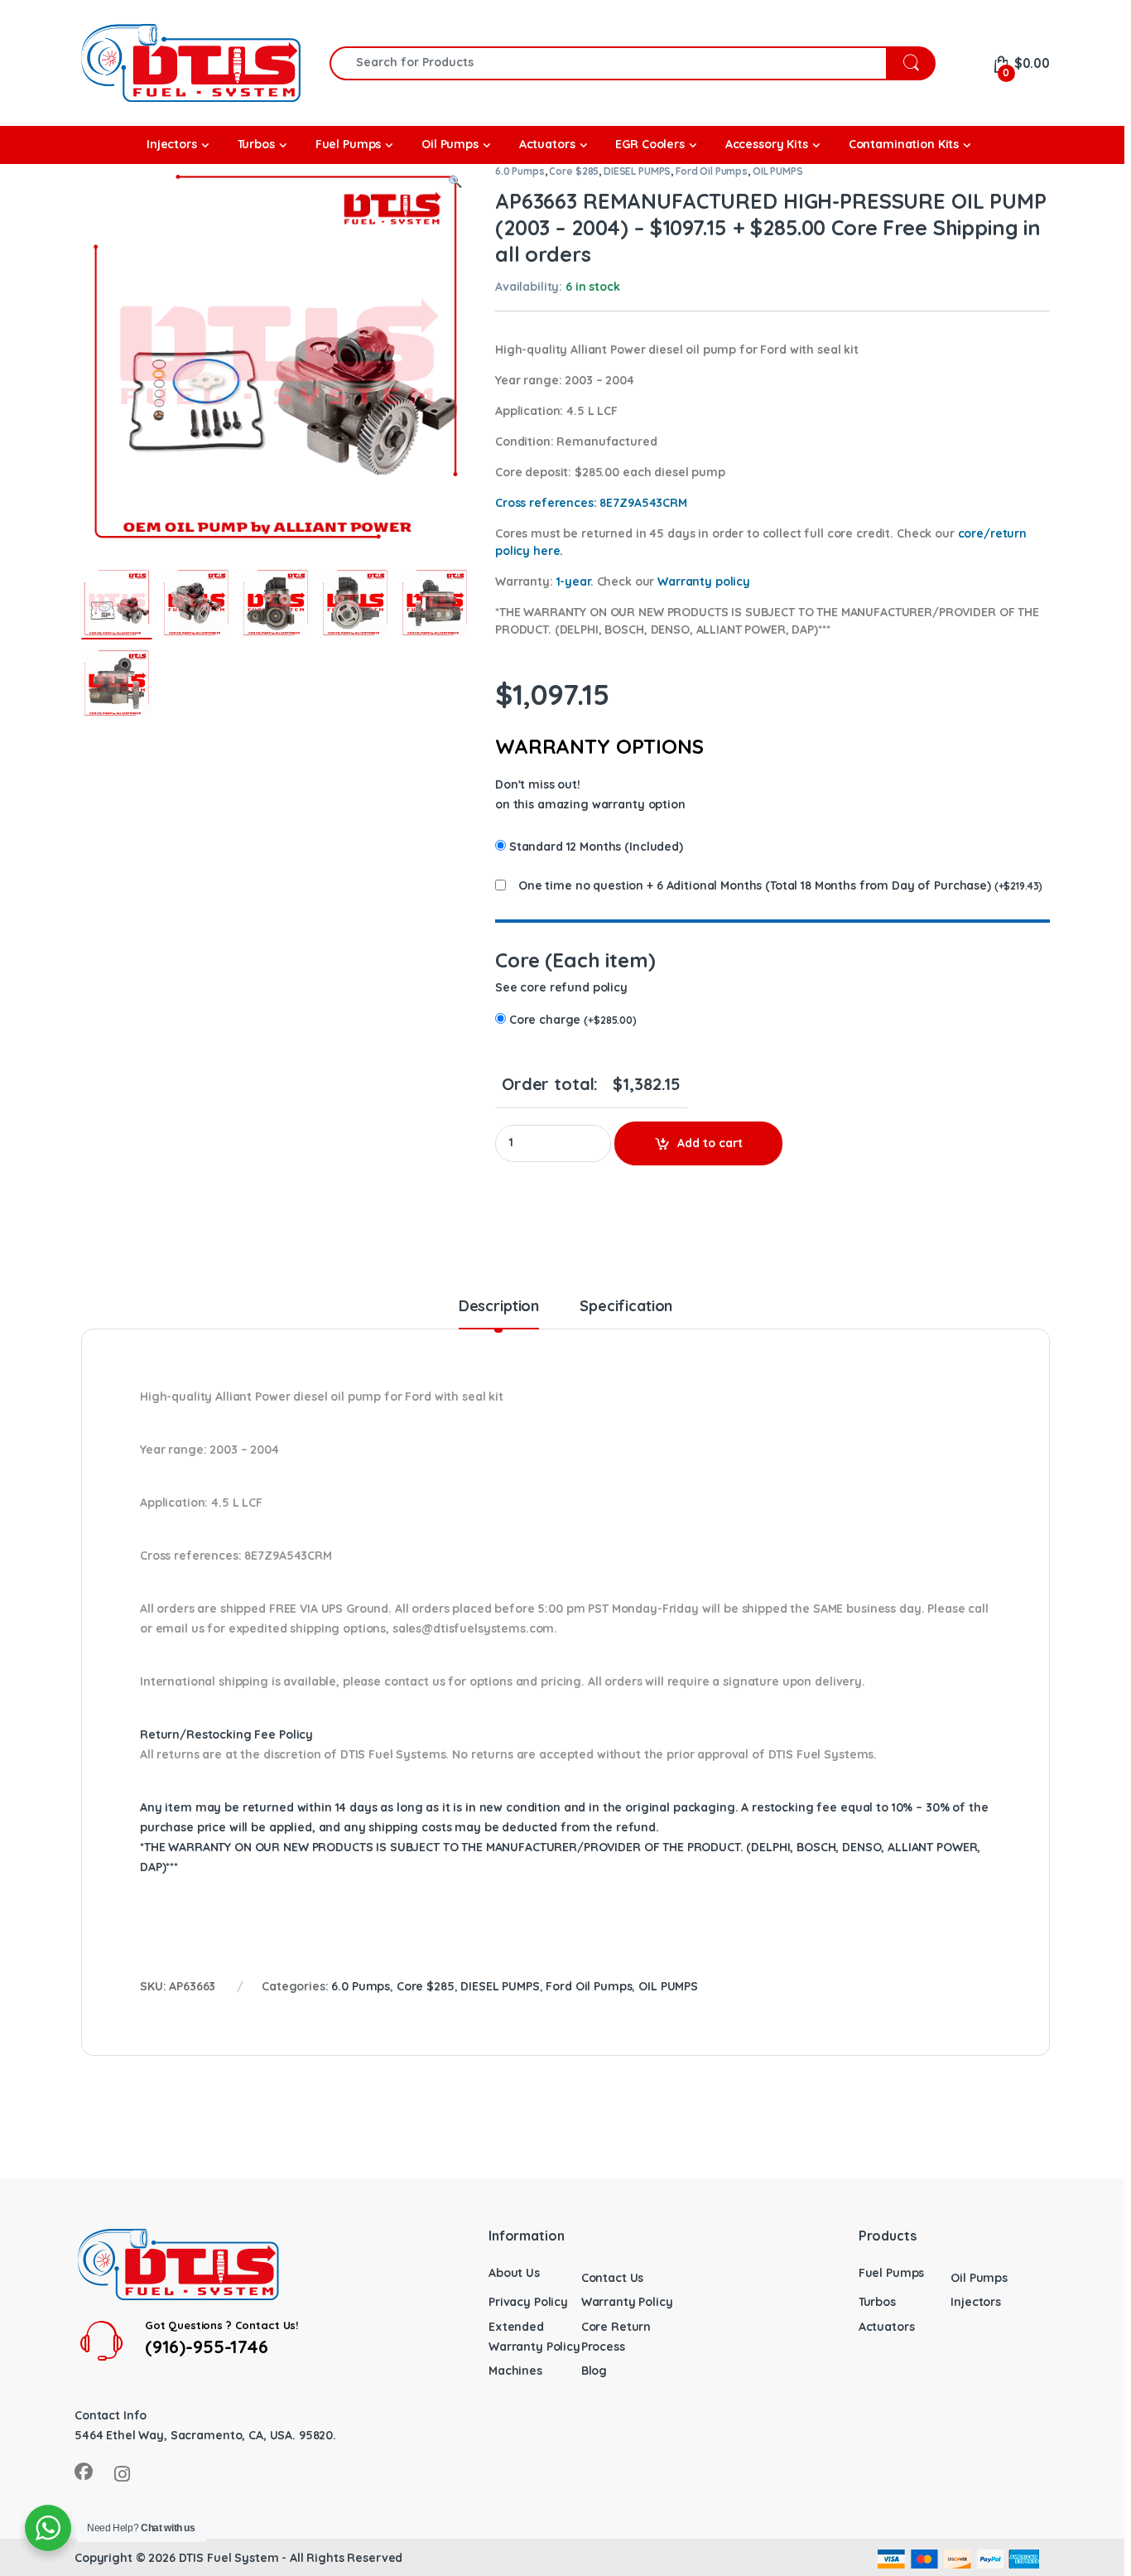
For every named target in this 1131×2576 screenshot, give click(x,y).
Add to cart (710, 1143)
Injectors (976, 2302)
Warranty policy (704, 581)
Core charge (573, 1020)
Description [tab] (499, 1307)
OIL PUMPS (778, 171)
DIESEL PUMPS (637, 171)
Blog (594, 2371)
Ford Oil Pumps (712, 171)
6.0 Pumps (520, 171)
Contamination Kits (904, 144)
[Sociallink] (84, 2472)
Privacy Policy (528, 2302)
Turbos (877, 2302)
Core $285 (574, 171)
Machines (515, 2371)
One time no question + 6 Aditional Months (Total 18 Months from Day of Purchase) (755, 885)
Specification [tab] (626, 1307)
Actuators (887, 2327)
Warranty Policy (627, 2302)
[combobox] (608, 63)
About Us (514, 2273)
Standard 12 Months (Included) (596, 847)
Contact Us (613, 2278)
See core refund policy (561, 987)
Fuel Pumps (892, 2273)
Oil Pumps (979, 2278)
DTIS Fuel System (229, 2558)
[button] (455, 182)
